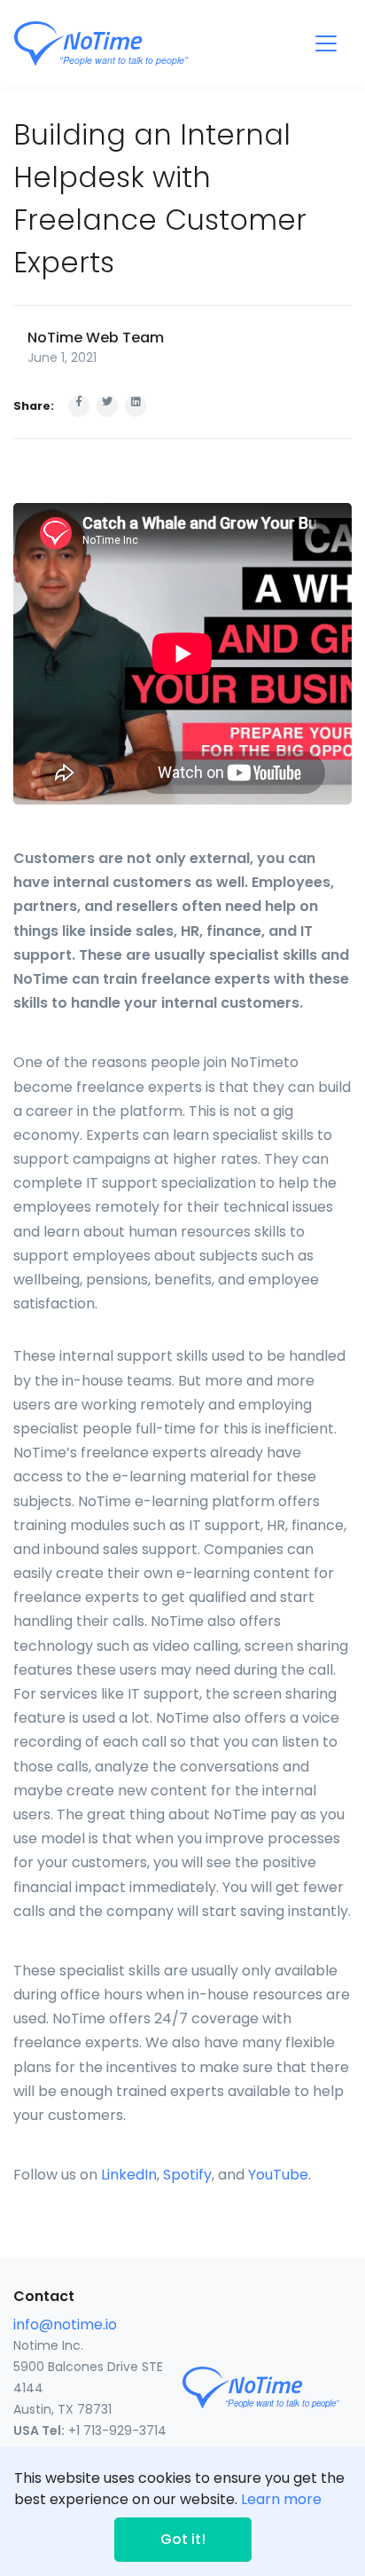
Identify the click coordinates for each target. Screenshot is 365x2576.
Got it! (183, 2539)
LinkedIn (129, 2175)
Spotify (187, 2175)
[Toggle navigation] (326, 43)
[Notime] (134, 43)
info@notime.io (65, 2325)
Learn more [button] (281, 2499)
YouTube (278, 2175)
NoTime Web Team (96, 338)
